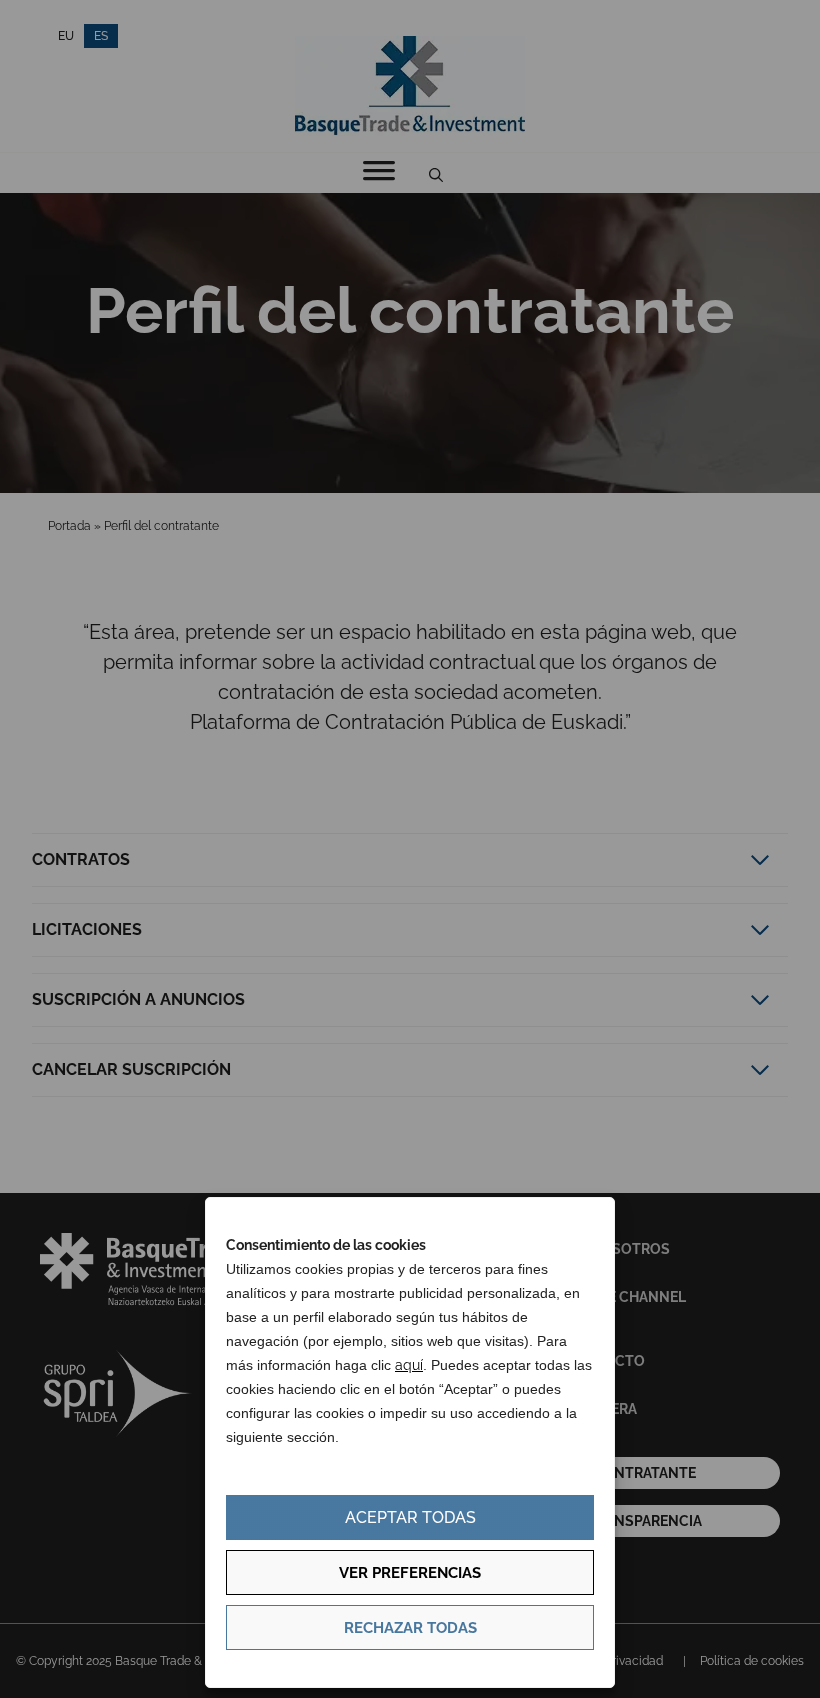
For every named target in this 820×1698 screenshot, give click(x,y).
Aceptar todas (410, 1517)
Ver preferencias (410, 1573)
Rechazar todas (410, 1628)
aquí (409, 1365)
